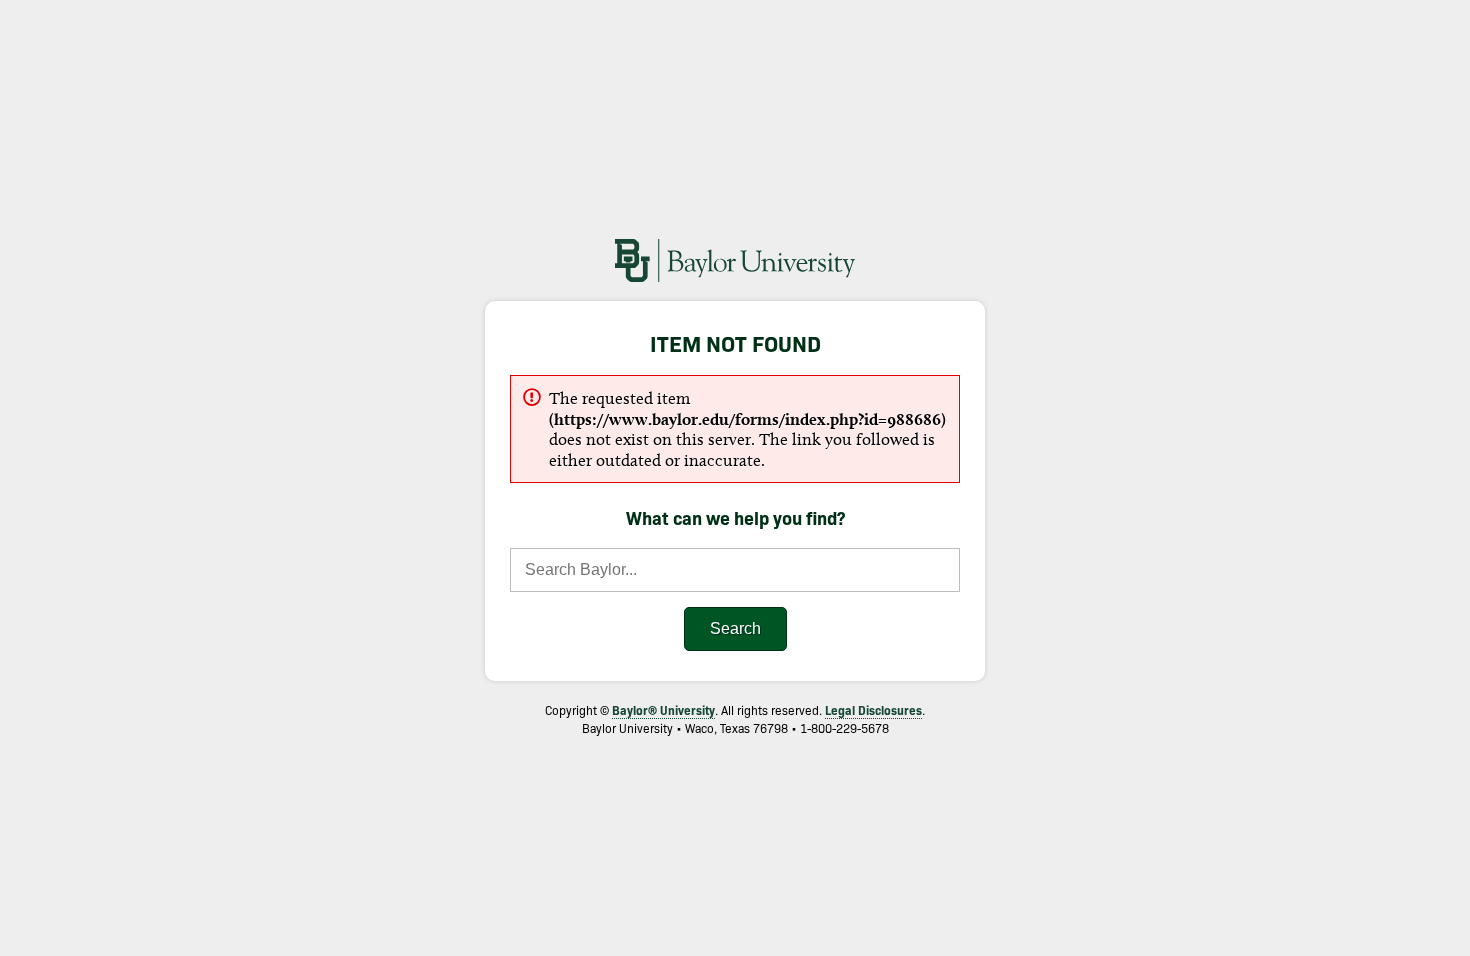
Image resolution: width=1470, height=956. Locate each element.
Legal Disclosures (873, 709)
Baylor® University (663, 709)
